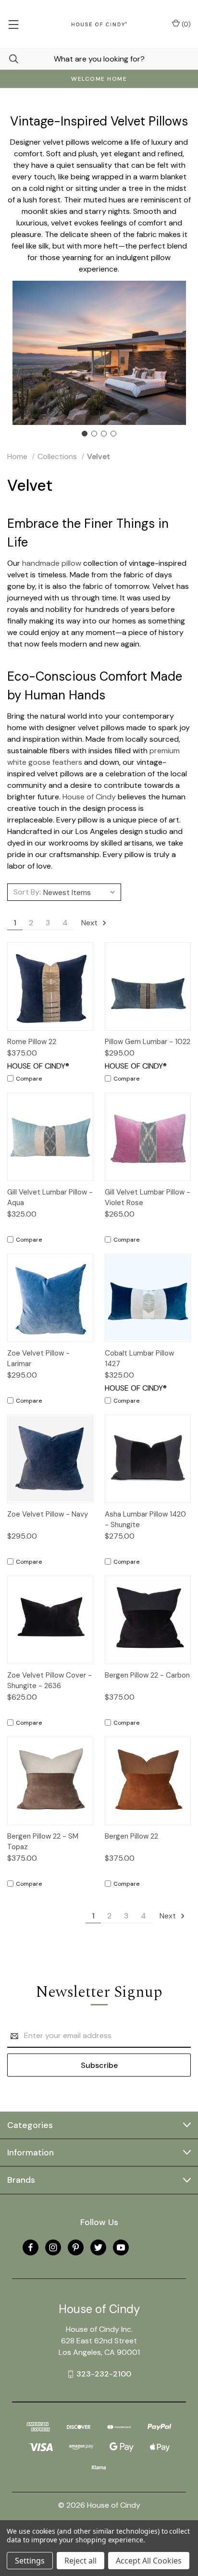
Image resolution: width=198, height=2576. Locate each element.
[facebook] (31, 2247)
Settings (30, 2561)
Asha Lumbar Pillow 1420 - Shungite (145, 1520)
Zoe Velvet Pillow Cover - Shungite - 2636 (49, 1681)
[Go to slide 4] (113, 434)
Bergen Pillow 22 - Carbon (147, 1675)
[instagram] (53, 2247)
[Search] (9, 59)
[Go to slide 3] (104, 434)
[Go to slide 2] (94, 434)
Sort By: (27, 892)
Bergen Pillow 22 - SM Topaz (43, 1842)
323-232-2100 (104, 2374)
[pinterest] (76, 2247)
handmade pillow (52, 563)
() (185, 24)
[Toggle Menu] (13, 24)
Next (90, 923)
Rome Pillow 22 (32, 1042)
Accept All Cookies (149, 2561)
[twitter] (98, 2247)
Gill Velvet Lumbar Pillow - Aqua (50, 1198)
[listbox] (81, 892)
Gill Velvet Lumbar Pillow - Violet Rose (148, 1198)
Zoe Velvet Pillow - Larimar (38, 1359)
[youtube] (121, 2247)
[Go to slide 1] (85, 434)
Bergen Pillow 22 (131, 1836)
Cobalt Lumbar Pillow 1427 (139, 1359)
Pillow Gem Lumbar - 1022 (148, 1042)
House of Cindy (89, 797)
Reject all (80, 2561)
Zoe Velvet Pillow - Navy (48, 1514)
